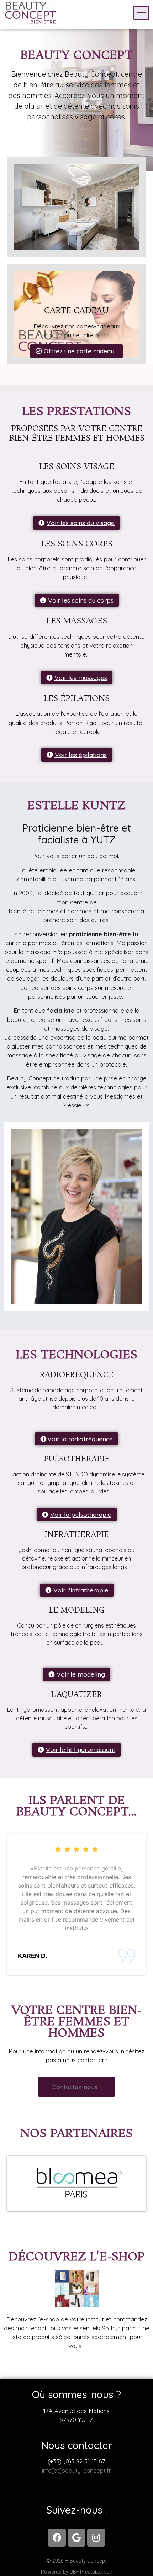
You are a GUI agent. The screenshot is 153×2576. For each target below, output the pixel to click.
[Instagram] (96, 2538)
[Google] (76, 2538)
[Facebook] (57, 2538)
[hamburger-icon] (141, 13)
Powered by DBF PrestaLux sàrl (77, 2572)
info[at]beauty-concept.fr (76, 2470)
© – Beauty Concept (77, 2561)
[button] (76, 351)
